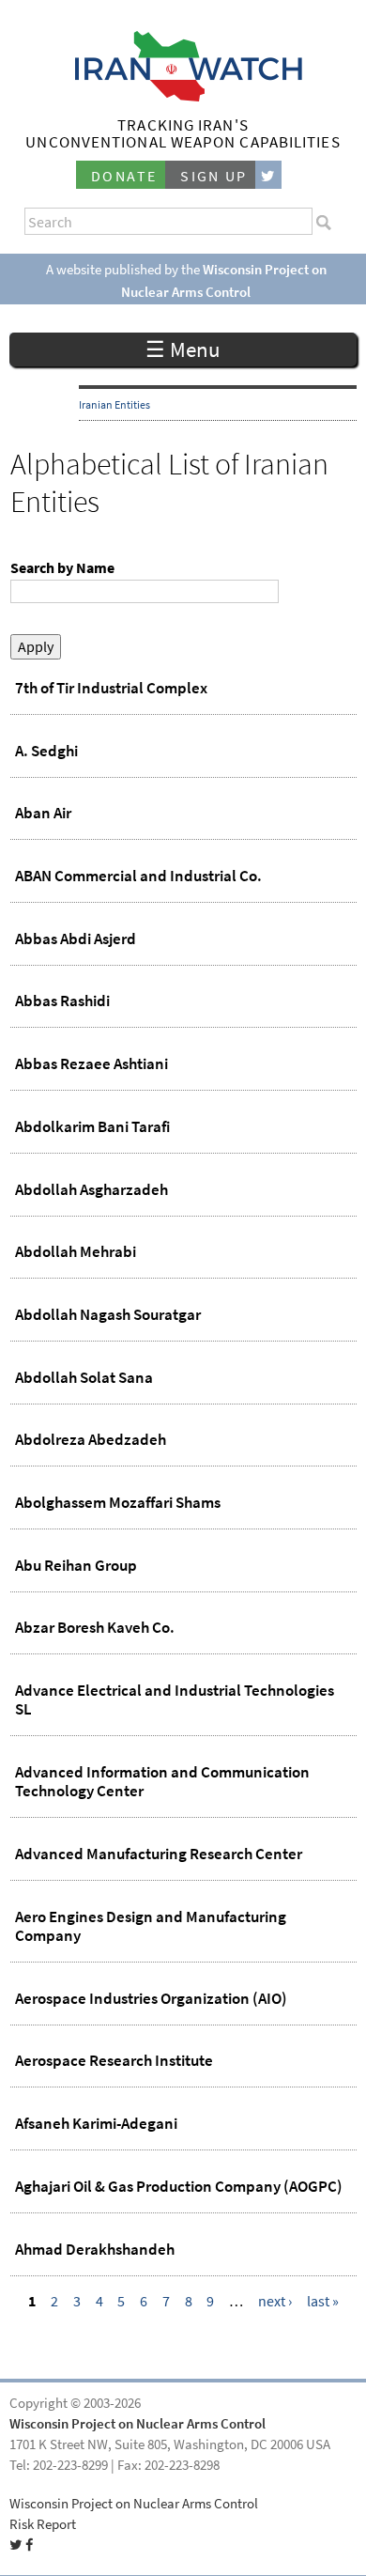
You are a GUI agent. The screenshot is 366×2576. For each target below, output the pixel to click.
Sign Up (214, 176)
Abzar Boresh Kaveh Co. (95, 1627)
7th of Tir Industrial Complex (111, 688)
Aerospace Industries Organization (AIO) (151, 1998)
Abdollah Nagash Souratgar (108, 1314)
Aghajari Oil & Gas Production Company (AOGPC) (179, 2186)
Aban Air (43, 813)
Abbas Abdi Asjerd (76, 939)
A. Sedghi (46, 751)
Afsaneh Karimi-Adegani (96, 2123)
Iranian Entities (114, 405)
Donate (124, 176)
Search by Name (62, 568)
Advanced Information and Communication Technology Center (162, 1781)
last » (323, 2301)
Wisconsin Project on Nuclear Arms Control (137, 2424)
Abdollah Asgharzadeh (91, 1189)
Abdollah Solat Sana (84, 1377)
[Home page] (183, 96)
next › (275, 2301)
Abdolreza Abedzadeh (91, 1439)
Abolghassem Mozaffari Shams (118, 1502)
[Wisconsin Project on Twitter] (268, 175)
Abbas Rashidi (62, 1001)
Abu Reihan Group (76, 1565)
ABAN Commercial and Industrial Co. (138, 876)
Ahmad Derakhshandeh (95, 2249)
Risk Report (43, 2524)
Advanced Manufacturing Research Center (159, 1854)
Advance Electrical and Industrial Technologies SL (175, 1699)
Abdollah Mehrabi (76, 1251)
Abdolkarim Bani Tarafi (92, 1126)
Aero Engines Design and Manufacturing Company (151, 1926)
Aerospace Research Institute (114, 2060)
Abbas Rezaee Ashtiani (91, 1063)
